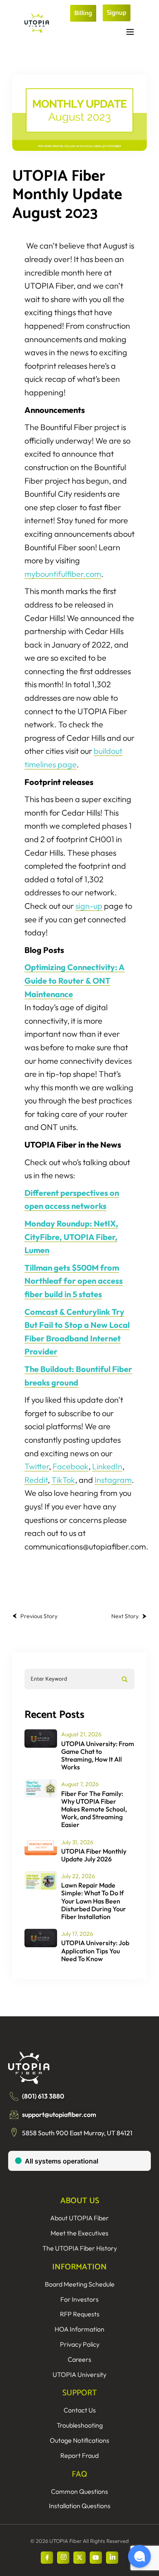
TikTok (63, 1480)
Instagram (113, 1480)
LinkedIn (107, 1466)
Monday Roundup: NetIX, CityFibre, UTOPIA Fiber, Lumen (71, 1237)
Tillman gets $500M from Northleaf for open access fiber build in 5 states (74, 1281)
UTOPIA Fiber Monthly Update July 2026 (94, 1855)
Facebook (71, 1466)
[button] (139, 2556)
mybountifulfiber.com (63, 574)
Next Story (125, 1616)
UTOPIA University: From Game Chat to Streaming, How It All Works (98, 1755)
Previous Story (39, 1616)
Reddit (36, 1480)
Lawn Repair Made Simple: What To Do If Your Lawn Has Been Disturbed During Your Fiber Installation (94, 1901)
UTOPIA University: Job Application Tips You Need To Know (95, 1950)
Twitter (37, 1466)
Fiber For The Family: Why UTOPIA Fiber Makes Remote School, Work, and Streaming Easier (94, 1809)
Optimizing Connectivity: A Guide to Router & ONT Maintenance (75, 980)
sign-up (89, 906)
